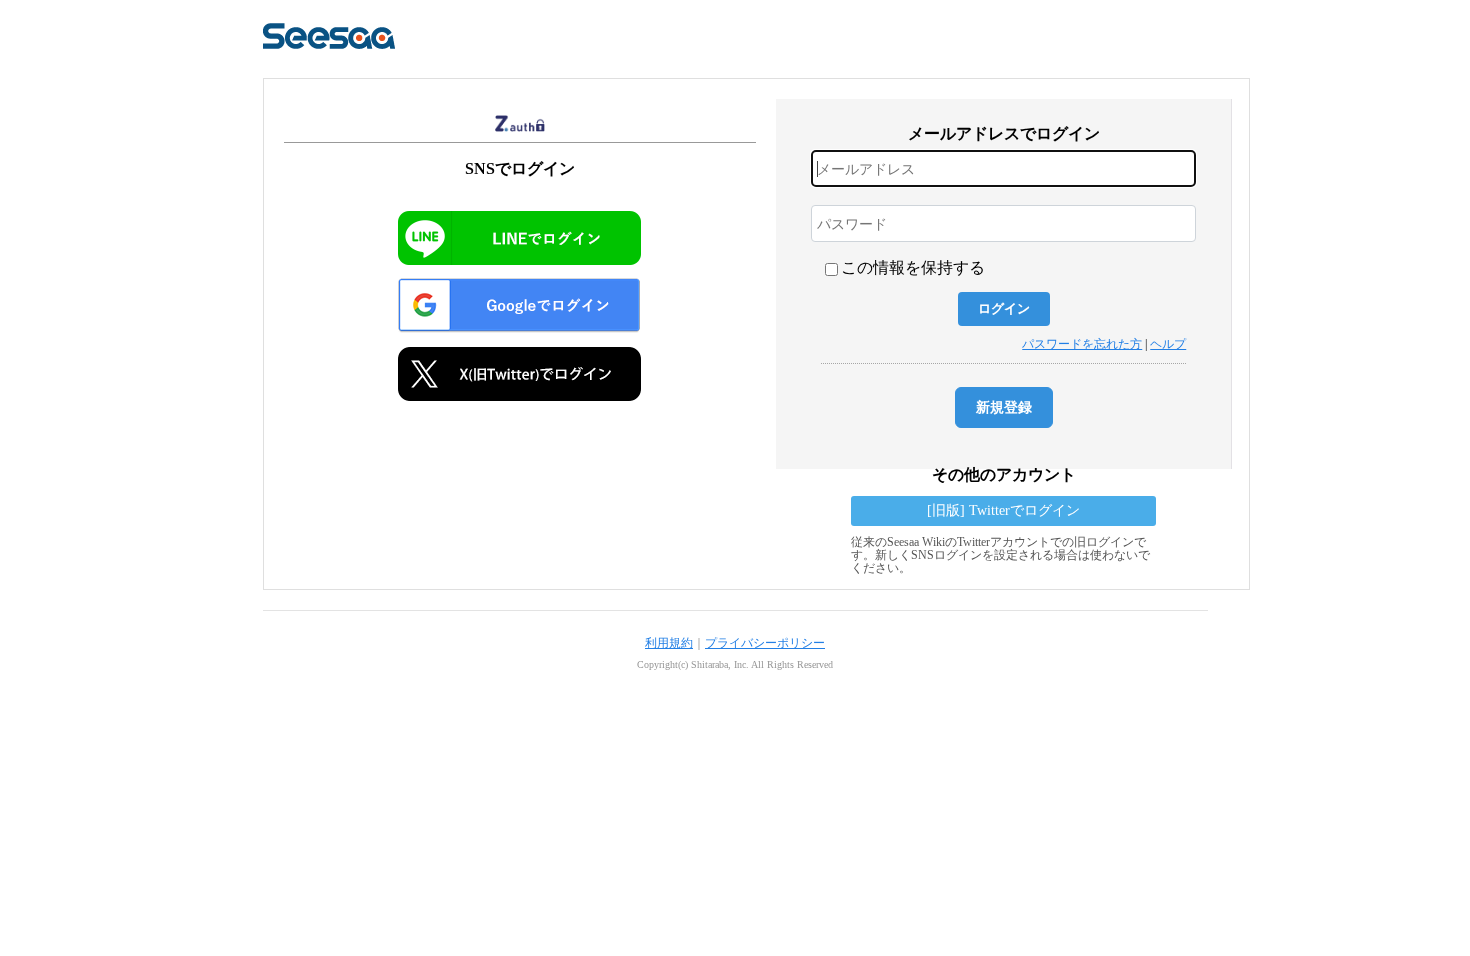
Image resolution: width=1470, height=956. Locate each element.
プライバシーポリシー (765, 643)
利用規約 (669, 643)
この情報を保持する (913, 267)
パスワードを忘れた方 (1082, 344)
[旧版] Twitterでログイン (1003, 510)
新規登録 (1004, 407)
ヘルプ (1168, 344)
